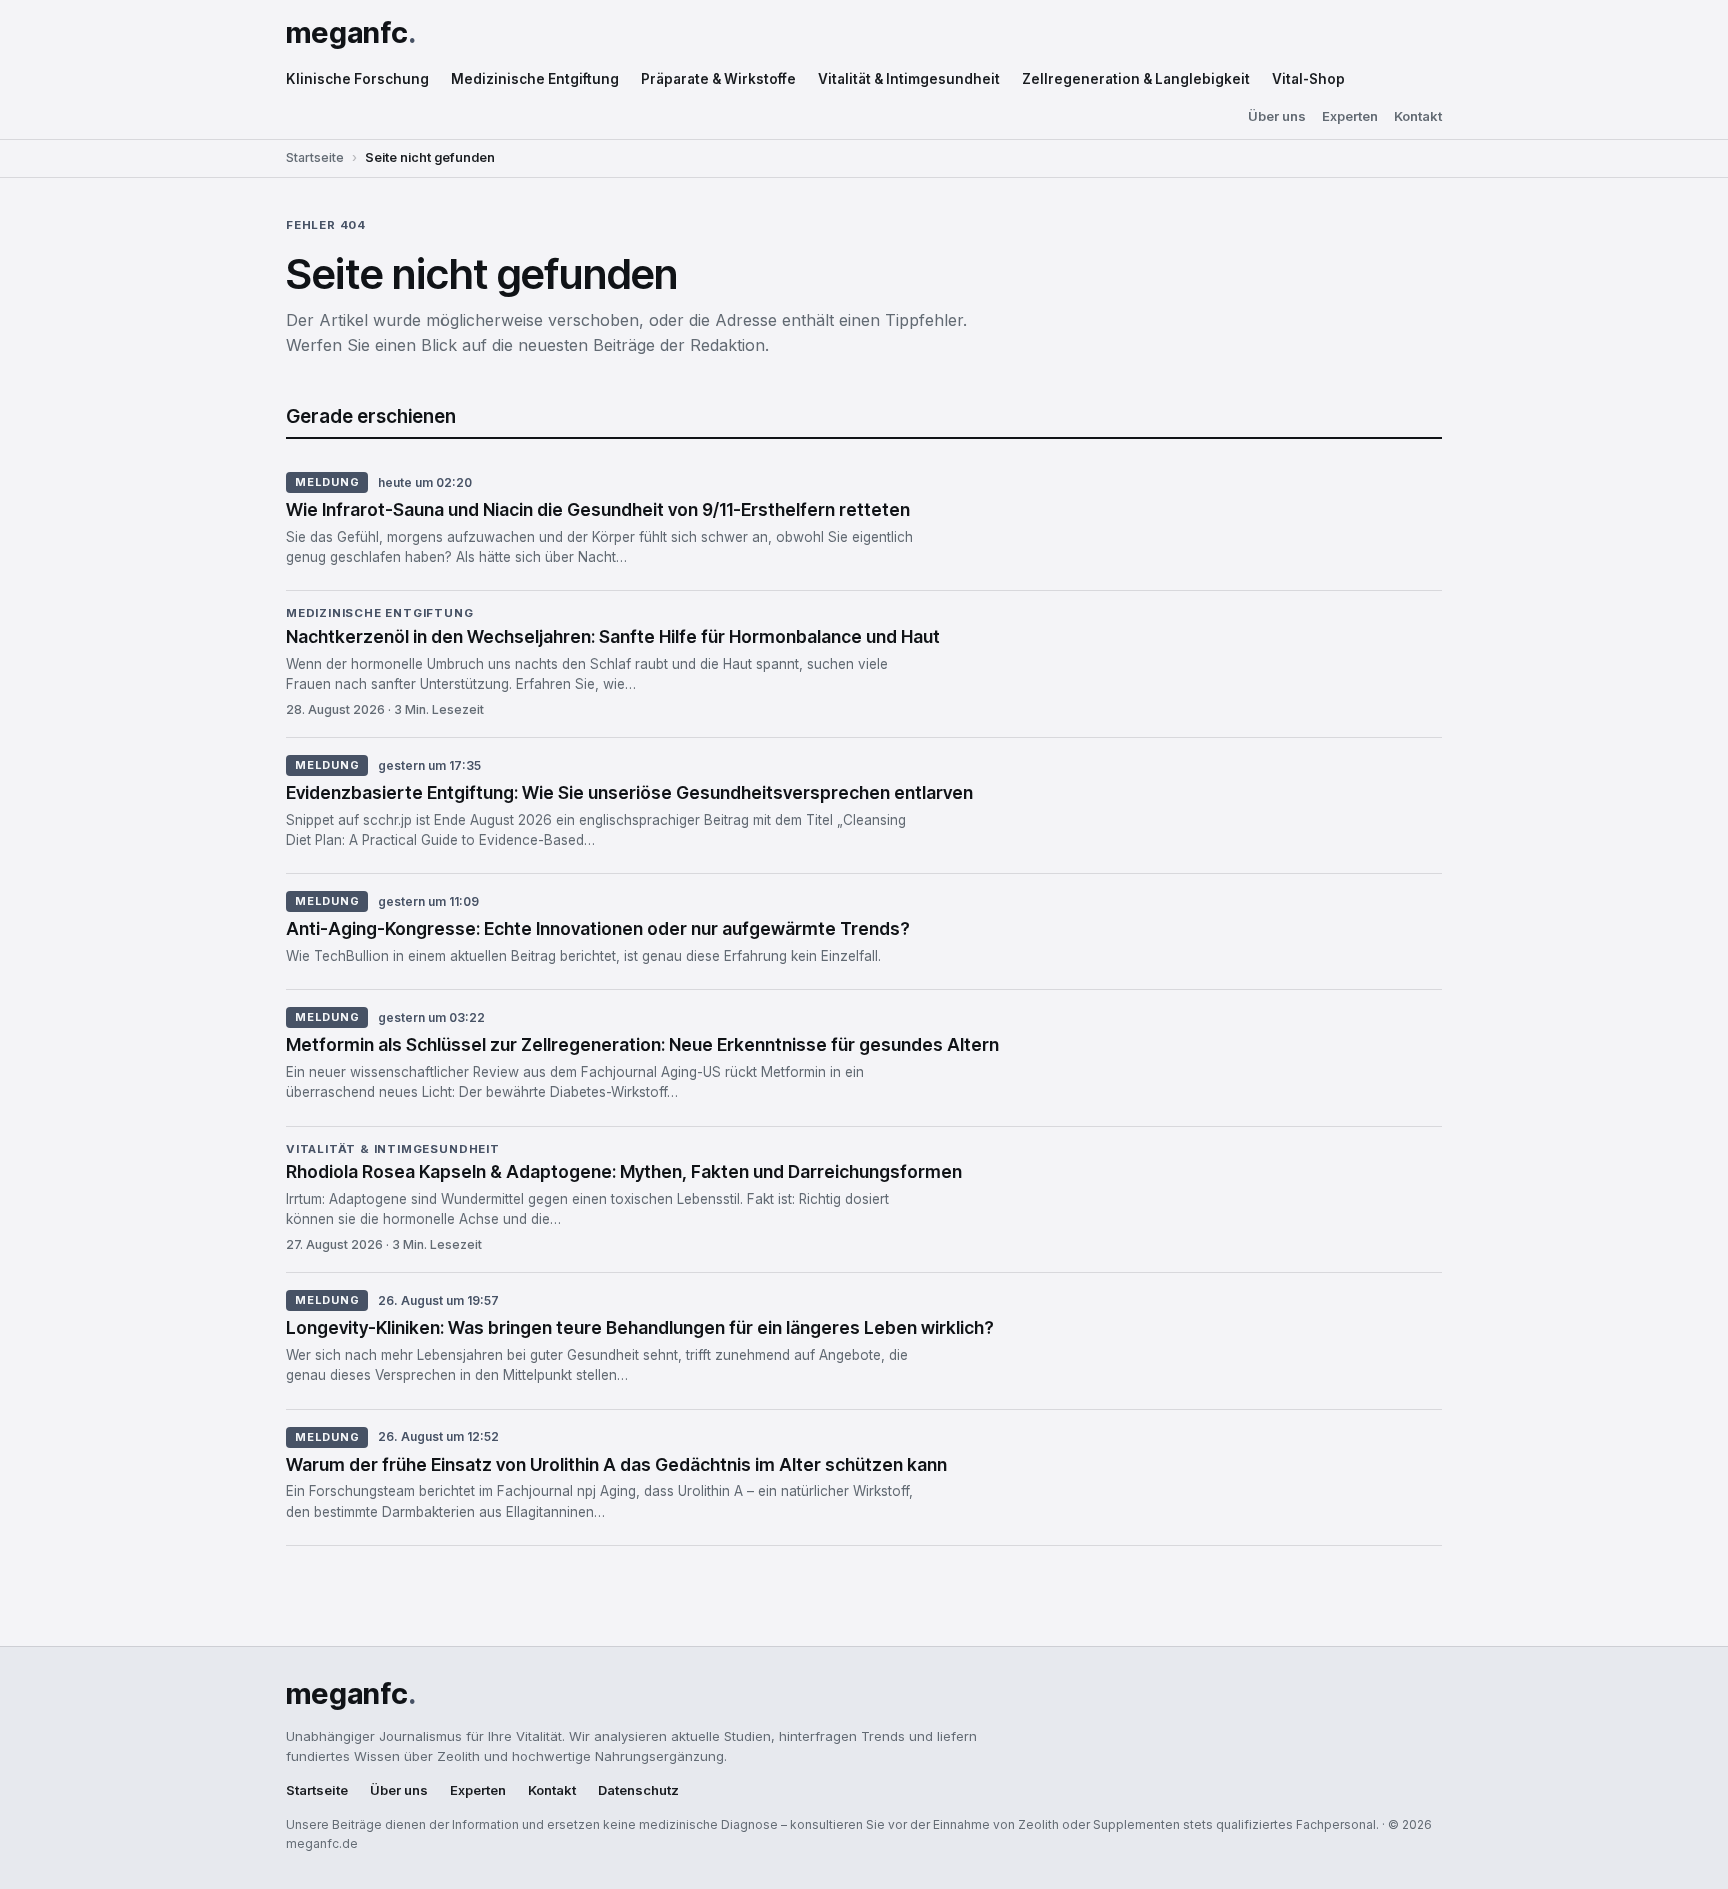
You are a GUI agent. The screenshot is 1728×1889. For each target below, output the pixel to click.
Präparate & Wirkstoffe (718, 79)
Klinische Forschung (357, 79)
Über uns (1277, 116)
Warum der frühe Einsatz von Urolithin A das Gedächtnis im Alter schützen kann (616, 1464)
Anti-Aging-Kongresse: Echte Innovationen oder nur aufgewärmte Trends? (598, 928)
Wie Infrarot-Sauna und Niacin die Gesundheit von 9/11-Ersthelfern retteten (598, 509)
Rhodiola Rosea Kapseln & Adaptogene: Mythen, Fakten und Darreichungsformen (624, 1171)
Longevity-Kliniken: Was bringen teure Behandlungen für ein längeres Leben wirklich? (640, 1327)
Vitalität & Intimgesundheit (909, 79)
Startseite (315, 157)
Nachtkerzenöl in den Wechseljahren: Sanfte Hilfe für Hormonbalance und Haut (613, 636)
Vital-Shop (1308, 79)
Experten (1350, 116)
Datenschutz (638, 1790)
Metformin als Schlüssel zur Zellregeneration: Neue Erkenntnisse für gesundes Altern (642, 1044)
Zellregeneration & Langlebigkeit (1136, 79)
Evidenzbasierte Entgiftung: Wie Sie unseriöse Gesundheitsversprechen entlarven (629, 792)
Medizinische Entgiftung (535, 79)
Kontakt (1418, 116)
